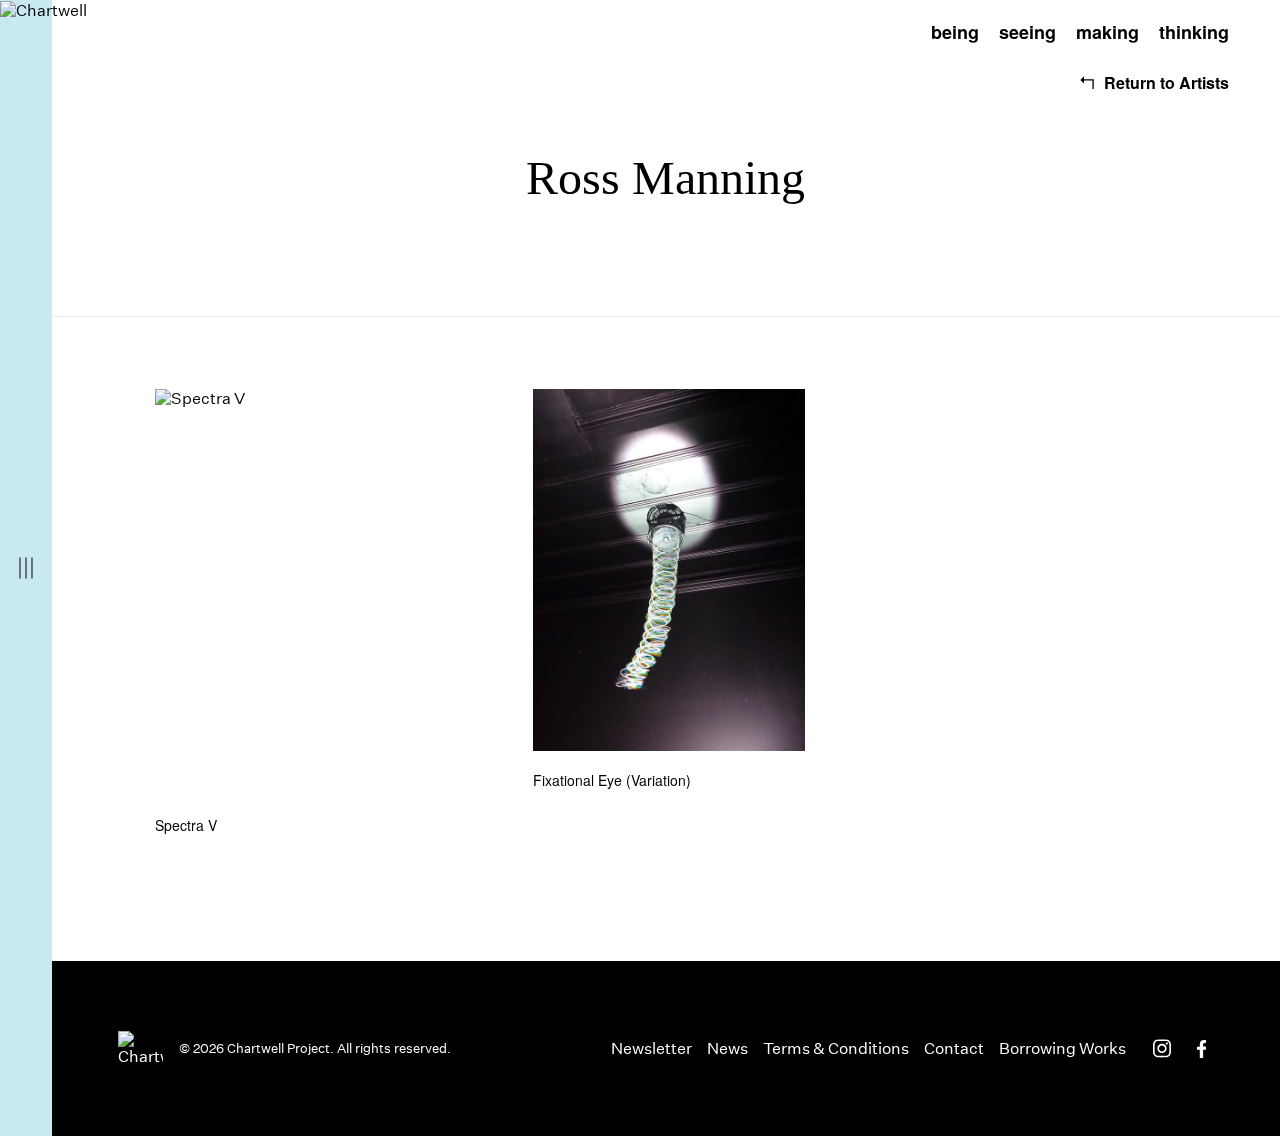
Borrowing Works (1062, 1048)
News (727, 1048)
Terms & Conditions (836, 1048)
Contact (954, 1048)
